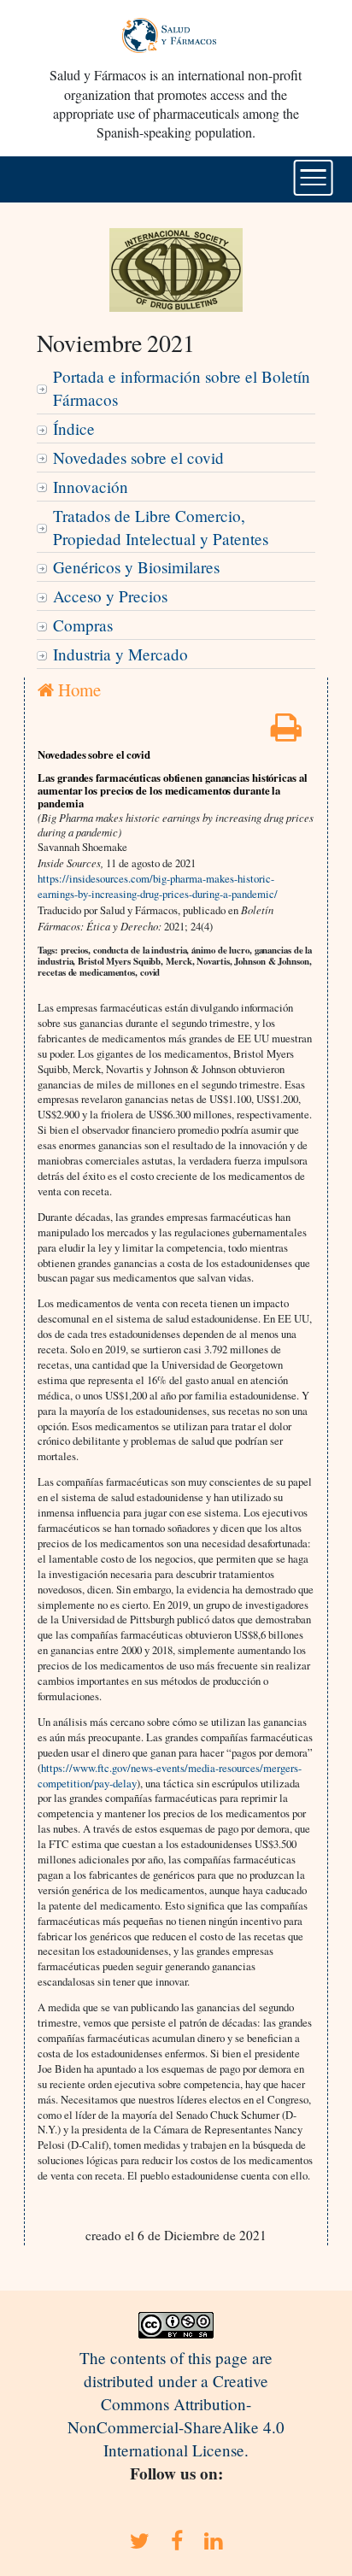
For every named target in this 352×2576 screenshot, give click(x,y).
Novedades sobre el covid (138, 458)
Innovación (91, 487)
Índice (74, 428)
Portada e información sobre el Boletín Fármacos (182, 388)
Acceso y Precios (110, 596)
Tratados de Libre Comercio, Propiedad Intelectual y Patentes (161, 527)
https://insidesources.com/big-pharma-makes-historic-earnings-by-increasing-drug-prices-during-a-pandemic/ (158, 886)
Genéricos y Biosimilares (136, 567)
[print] (286, 733)
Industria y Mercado (120, 654)
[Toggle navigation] (313, 178)
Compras (83, 625)
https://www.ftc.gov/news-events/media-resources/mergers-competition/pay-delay (170, 1775)
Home (77, 689)
